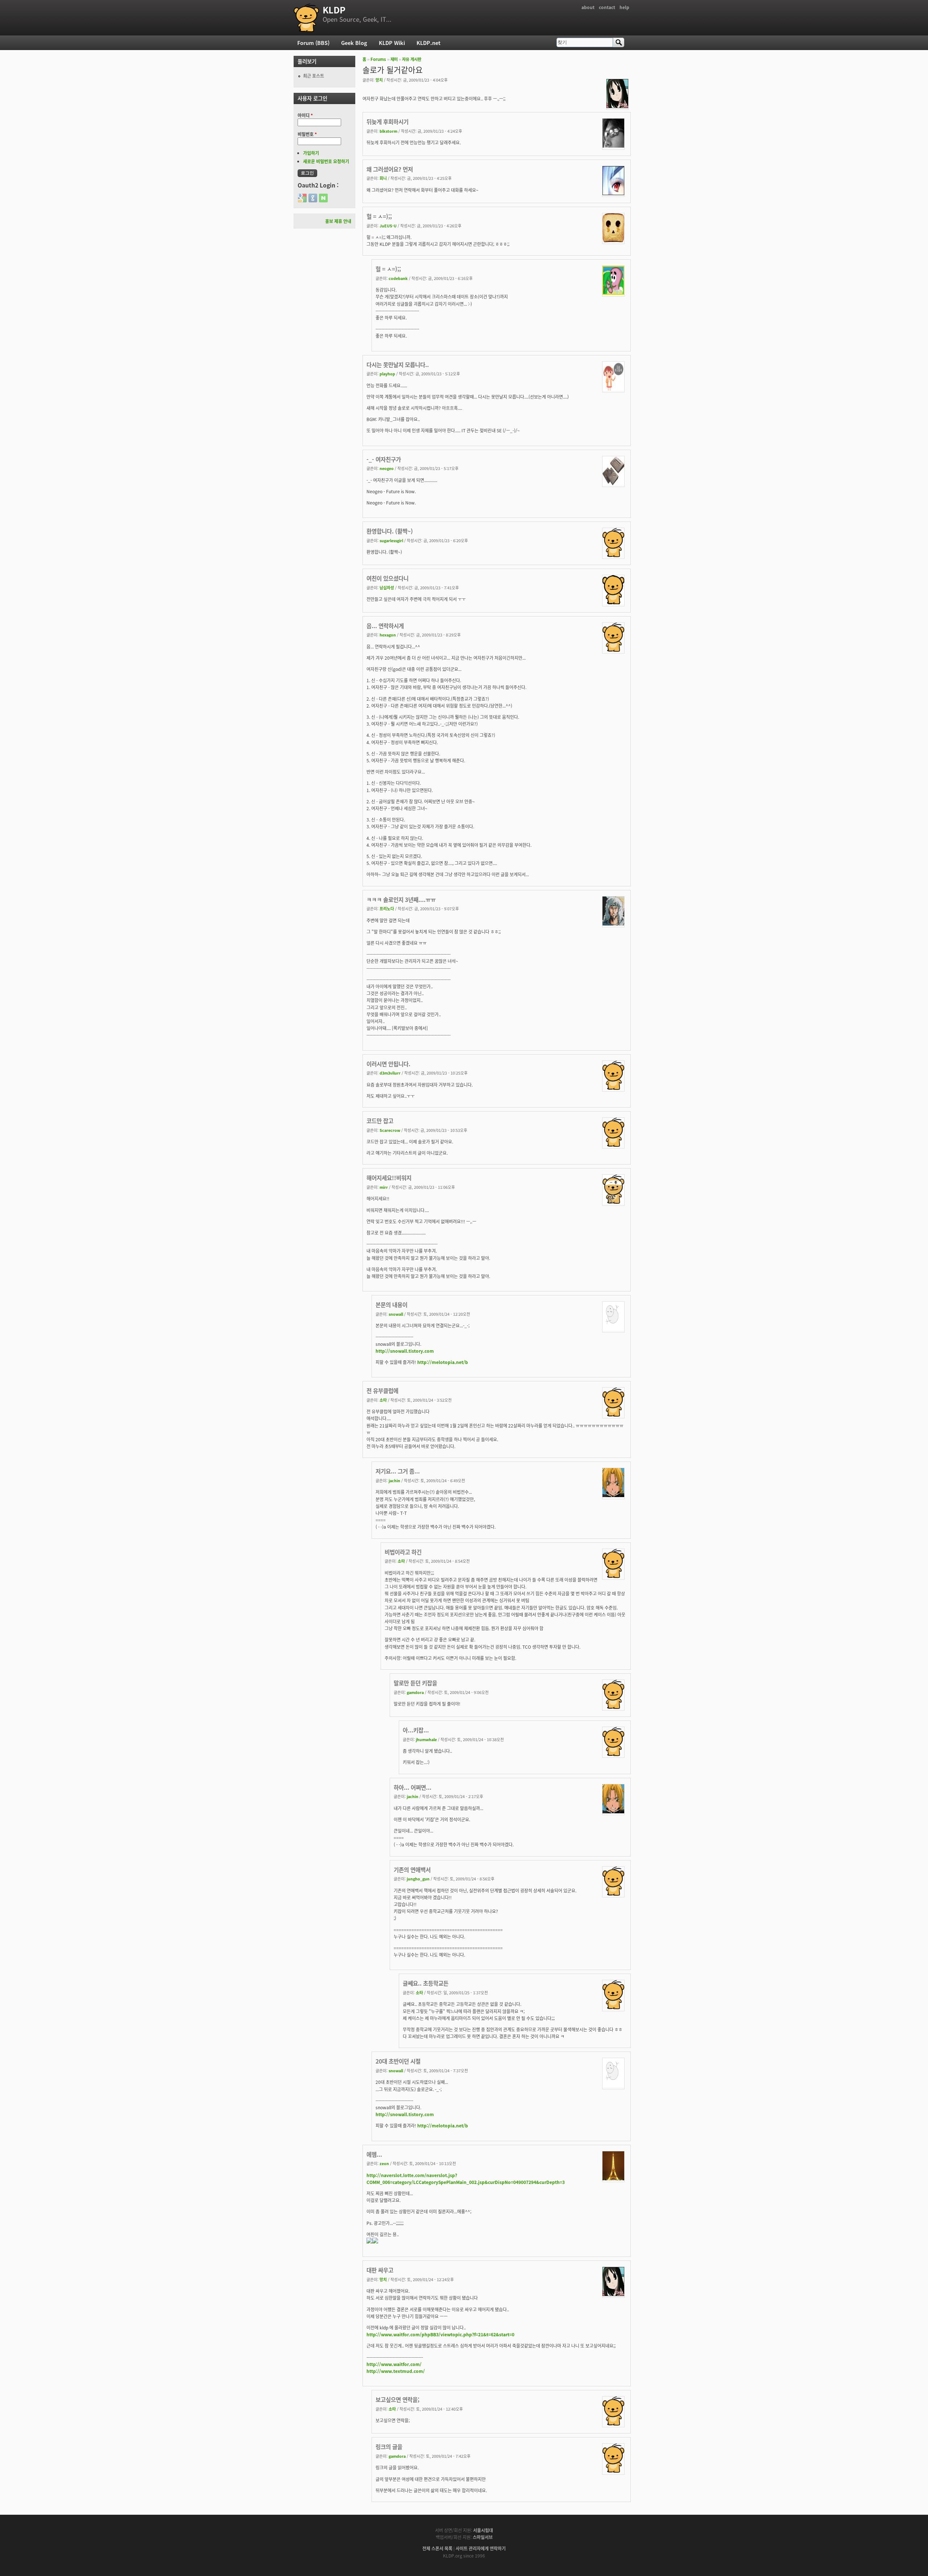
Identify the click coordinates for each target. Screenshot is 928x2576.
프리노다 (387, 908)
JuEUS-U (388, 226)
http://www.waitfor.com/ (394, 2364)
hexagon (388, 635)
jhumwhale (426, 1739)
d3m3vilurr (390, 1073)
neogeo (387, 468)
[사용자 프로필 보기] (617, 106)
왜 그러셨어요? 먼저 (390, 169)
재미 (394, 59)
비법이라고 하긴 (403, 1552)
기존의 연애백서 (412, 1870)
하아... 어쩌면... (413, 1787)
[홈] (306, 18)
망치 (379, 80)
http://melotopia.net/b (443, 1362)
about (588, 7)
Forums (378, 59)
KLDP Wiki (392, 43)
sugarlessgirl (391, 540)
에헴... (374, 2154)
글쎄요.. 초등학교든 (426, 1983)
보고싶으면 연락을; (397, 2399)
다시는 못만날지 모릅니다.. (398, 364)
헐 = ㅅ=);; (379, 216)
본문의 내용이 (391, 1305)
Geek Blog (354, 43)
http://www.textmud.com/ (396, 2371)
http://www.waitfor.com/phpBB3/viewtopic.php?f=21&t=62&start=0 (440, 2334)
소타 (383, 1400)
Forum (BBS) (313, 43)
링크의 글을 (389, 2447)
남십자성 (387, 588)
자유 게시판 (412, 59)
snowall (396, 1314)
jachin (394, 1480)
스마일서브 (483, 2537)
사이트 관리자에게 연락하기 (481, 2548)
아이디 (305, 115)
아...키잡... (416, 1730)
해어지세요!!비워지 (389, 1178)
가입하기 (311, 153)
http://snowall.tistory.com (405, 1351)
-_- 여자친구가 (384, 459)
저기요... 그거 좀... (398, 1471)
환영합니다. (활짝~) (390, 531)
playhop (387, 374)
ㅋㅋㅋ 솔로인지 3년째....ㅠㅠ (401, 899)
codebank (398, 278)
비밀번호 (307, 134)
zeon (384, 2163)
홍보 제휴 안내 (338, 221)
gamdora (415, 1692)
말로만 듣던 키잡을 (415, 1683)
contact (607, 7)
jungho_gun (418, 1879)
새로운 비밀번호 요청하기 (326, 161)
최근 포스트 (314, 76)
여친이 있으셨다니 (388, 578)
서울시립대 (483, 2530)
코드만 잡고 (380, 1121)
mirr (384, 1187)
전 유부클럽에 (382, 1390)
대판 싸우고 (380, 2270)
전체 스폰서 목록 (437, 2548)
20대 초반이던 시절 (398, 2061)
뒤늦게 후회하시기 (388, 121)
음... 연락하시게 (385, 626)
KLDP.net (428, 43)
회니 (383, 178)
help (624, 7)
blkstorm (388, 131)
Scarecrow (390, 1130)
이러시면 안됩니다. (388, 1064)
